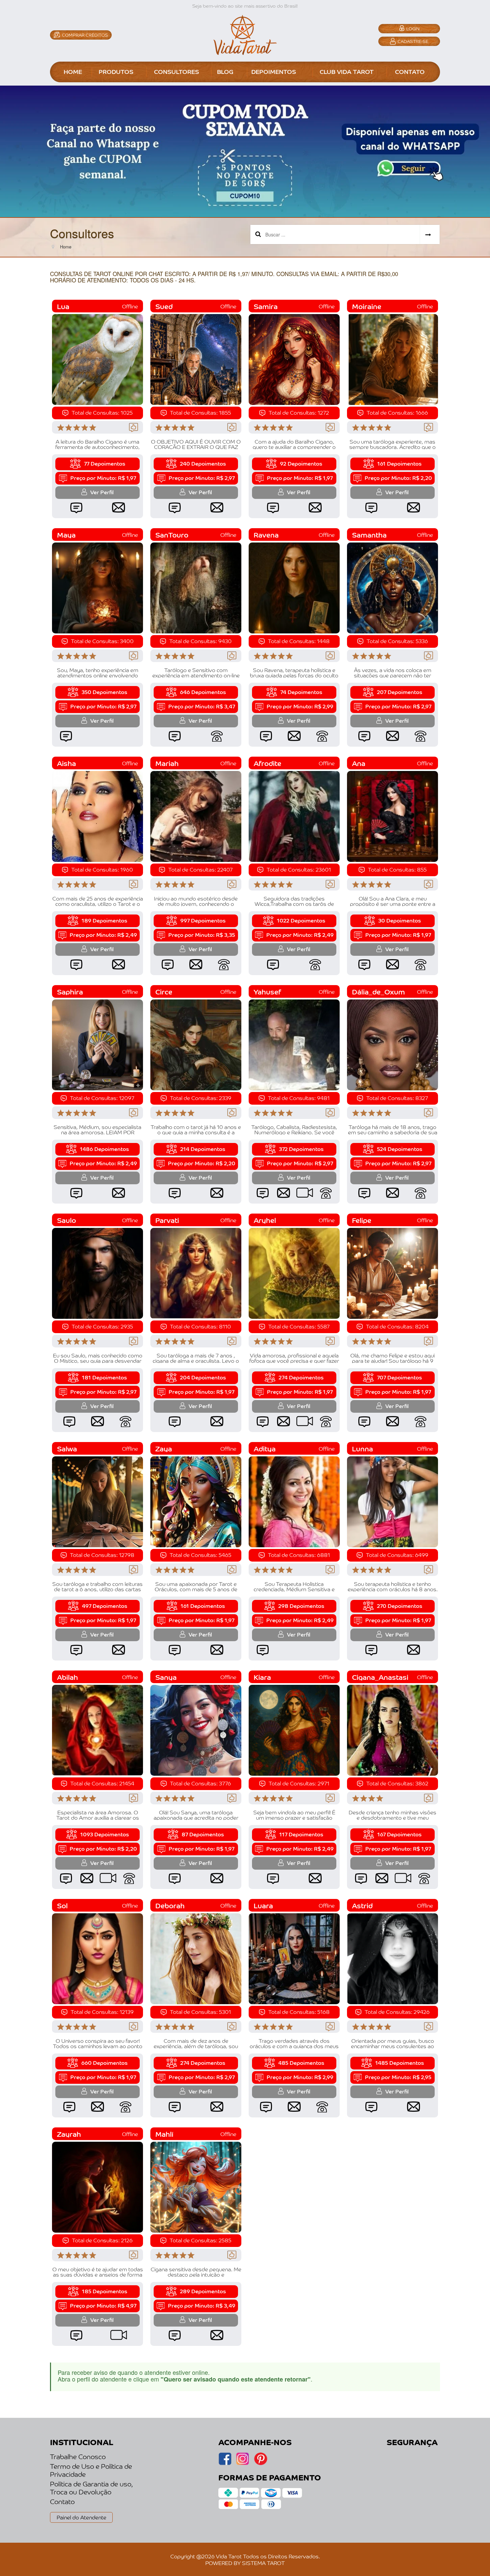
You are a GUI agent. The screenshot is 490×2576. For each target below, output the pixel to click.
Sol (62, 1905)
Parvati (167, 1220)
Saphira (70, 992)
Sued (164, 306)
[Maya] (97, 587)
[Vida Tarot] (245, 34)
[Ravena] (294, 587)
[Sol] (97, 1958)
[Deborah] (196, 1958)
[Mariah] (196, 816)
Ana (359, 763)
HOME (73, 71)
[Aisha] (97, 816)
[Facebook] (242, 2463)
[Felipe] (392, 1273)
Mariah (167, 763)
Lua (63, 306)
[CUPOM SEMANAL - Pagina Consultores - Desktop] (245, 151)
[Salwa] (97, 1501)
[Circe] (196, 1044)
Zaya (164, 1449)
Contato (62, 2501)
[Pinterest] (260, 2463)
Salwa (67, 1449)
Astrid (362, 1905)
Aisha (66, 763)
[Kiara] (294, 1729)
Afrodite (267, 763)
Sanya (166, 1677)
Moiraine (367, 306)
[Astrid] (392, 1958)
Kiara (262, 1677)
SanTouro (172, 535)
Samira (266, 306)
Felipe (362, 1220)
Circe (164, 992)
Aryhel (265, 1220)
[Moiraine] (392, 359)
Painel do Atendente (81, 2517)
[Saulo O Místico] (97, 1273)
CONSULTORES (176, 71)
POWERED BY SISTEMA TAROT (245, 2563)
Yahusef (267, 992)
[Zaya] (196, 1501)
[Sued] (196, 359)
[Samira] (294, 359)
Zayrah (69, 2134)
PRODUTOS (116, 71)
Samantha (369, 535)
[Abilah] (97, 1729)
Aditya (265, 1449)
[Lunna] (392, 1501)
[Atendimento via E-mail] (118, 507)
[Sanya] (196, 1729)
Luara (263, 1905)
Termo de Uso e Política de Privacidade (91, 2470)
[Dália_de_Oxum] (392, 1044)
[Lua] (97, 359)
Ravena (266, 535)
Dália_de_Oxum (378, 992)
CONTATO (410, 71)
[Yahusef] (294, 1044)
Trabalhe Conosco (78, 2456)
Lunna (362, 1449)
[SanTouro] (196, 587)
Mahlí (164, 2134)
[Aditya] (294, 1501)
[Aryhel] (294, 1273)
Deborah (170, 1905)
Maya (66, 535)
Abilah (67, 1677)
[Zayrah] (97, 2186)
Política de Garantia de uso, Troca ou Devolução (91, 2488)
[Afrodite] (294, 816)
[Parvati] (196, 1273)
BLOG (225, 71)
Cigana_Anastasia (380, 1677)
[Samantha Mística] (392, 587)
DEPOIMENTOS (274, 71)
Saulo (66, 1220)
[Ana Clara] (392, 816)
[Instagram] (225, 2463)
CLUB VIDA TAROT (347, 71)
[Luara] (294, 1958)
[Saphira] (97, 1044)
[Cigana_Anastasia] (392, 1729)
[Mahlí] (196, 2186)
